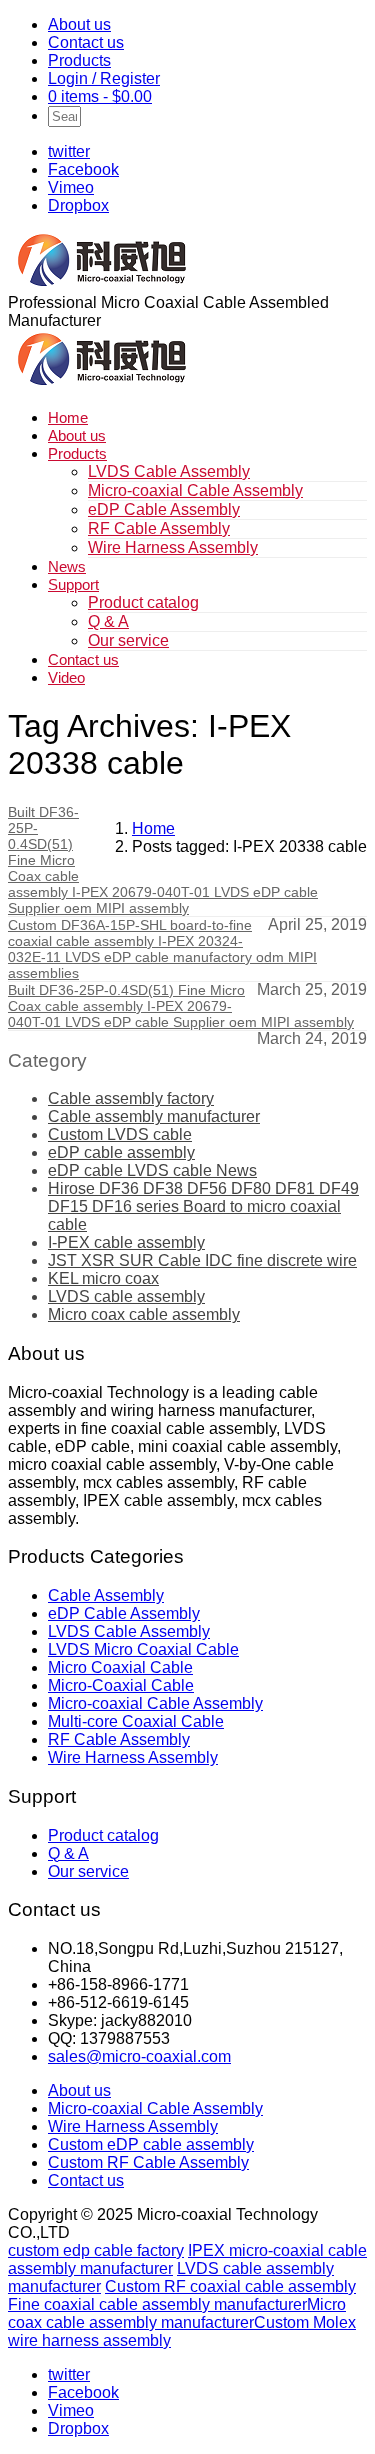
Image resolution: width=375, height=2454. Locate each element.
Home (68, 417)
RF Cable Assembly (159, 528)
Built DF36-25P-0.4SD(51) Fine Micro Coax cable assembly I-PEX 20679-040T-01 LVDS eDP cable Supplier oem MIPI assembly (181, 1006)
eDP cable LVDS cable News (152, 1170)
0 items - (100, 96)
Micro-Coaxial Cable (121, 1685)
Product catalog (143, 602)
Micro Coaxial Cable (120, 1667)
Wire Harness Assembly (173, 547)
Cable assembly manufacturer (154, 1116)
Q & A (108, 621)
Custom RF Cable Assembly (148, 2162)
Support (73, 584)
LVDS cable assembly (126, 1296)
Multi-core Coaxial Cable (136, 1721)
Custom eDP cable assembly (151, 2144)
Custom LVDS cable (120, 1134)
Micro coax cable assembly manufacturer (177, 2313)
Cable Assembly (106, 1595)
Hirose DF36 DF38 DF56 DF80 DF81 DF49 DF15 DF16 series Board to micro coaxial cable (203, 1206)
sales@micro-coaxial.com (139, 2056)
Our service (128, 640)
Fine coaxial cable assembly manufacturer (157, 2304)
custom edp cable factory (96, 2250)
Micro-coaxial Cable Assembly (195, 490)
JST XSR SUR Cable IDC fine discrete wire (202, 1260)
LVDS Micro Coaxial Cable (143, 1649)
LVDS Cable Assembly (169, 471)
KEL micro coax (103, 1278)
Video (66, 677)
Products (79, 60)
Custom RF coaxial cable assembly (230, 2286)
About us (79, 24)
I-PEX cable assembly (126, 1242)
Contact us (86, 42)
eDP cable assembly (121, 1152)
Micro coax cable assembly (144, 1314)
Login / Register (104, 78)
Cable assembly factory (131, 1098)
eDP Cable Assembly (164, 509)
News (67, 566)
